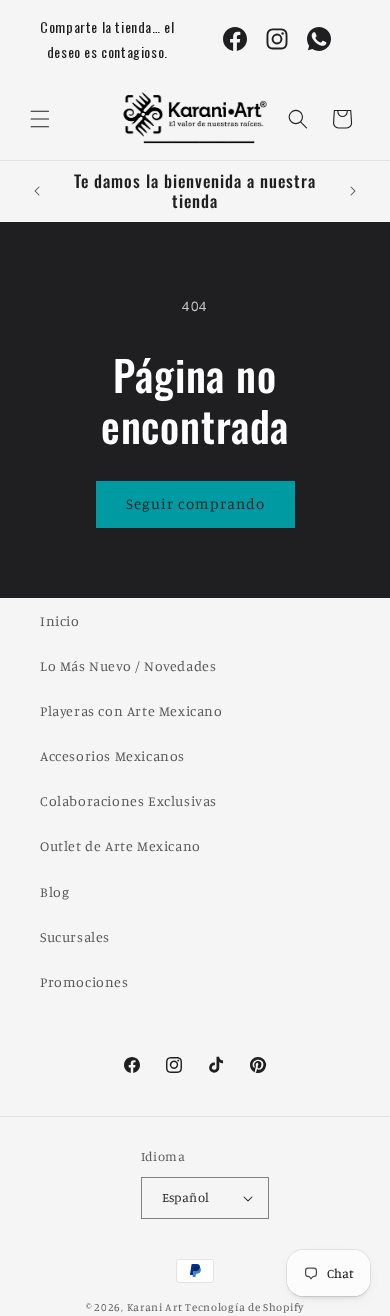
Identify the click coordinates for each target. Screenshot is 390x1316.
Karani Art (155, 1307)
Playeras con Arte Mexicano (131, 710)
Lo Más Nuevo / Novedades (128, 665)
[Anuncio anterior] (37, 191)
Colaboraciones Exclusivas (128, 800)
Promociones (84, 981)
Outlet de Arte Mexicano (120, 845)
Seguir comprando (195, 503)
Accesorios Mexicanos (112, 755)
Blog (54, 891)
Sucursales (75, 936)
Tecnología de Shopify (244, 1307)
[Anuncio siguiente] (353, 191)
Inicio (60, 620)
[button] (40, 119)
